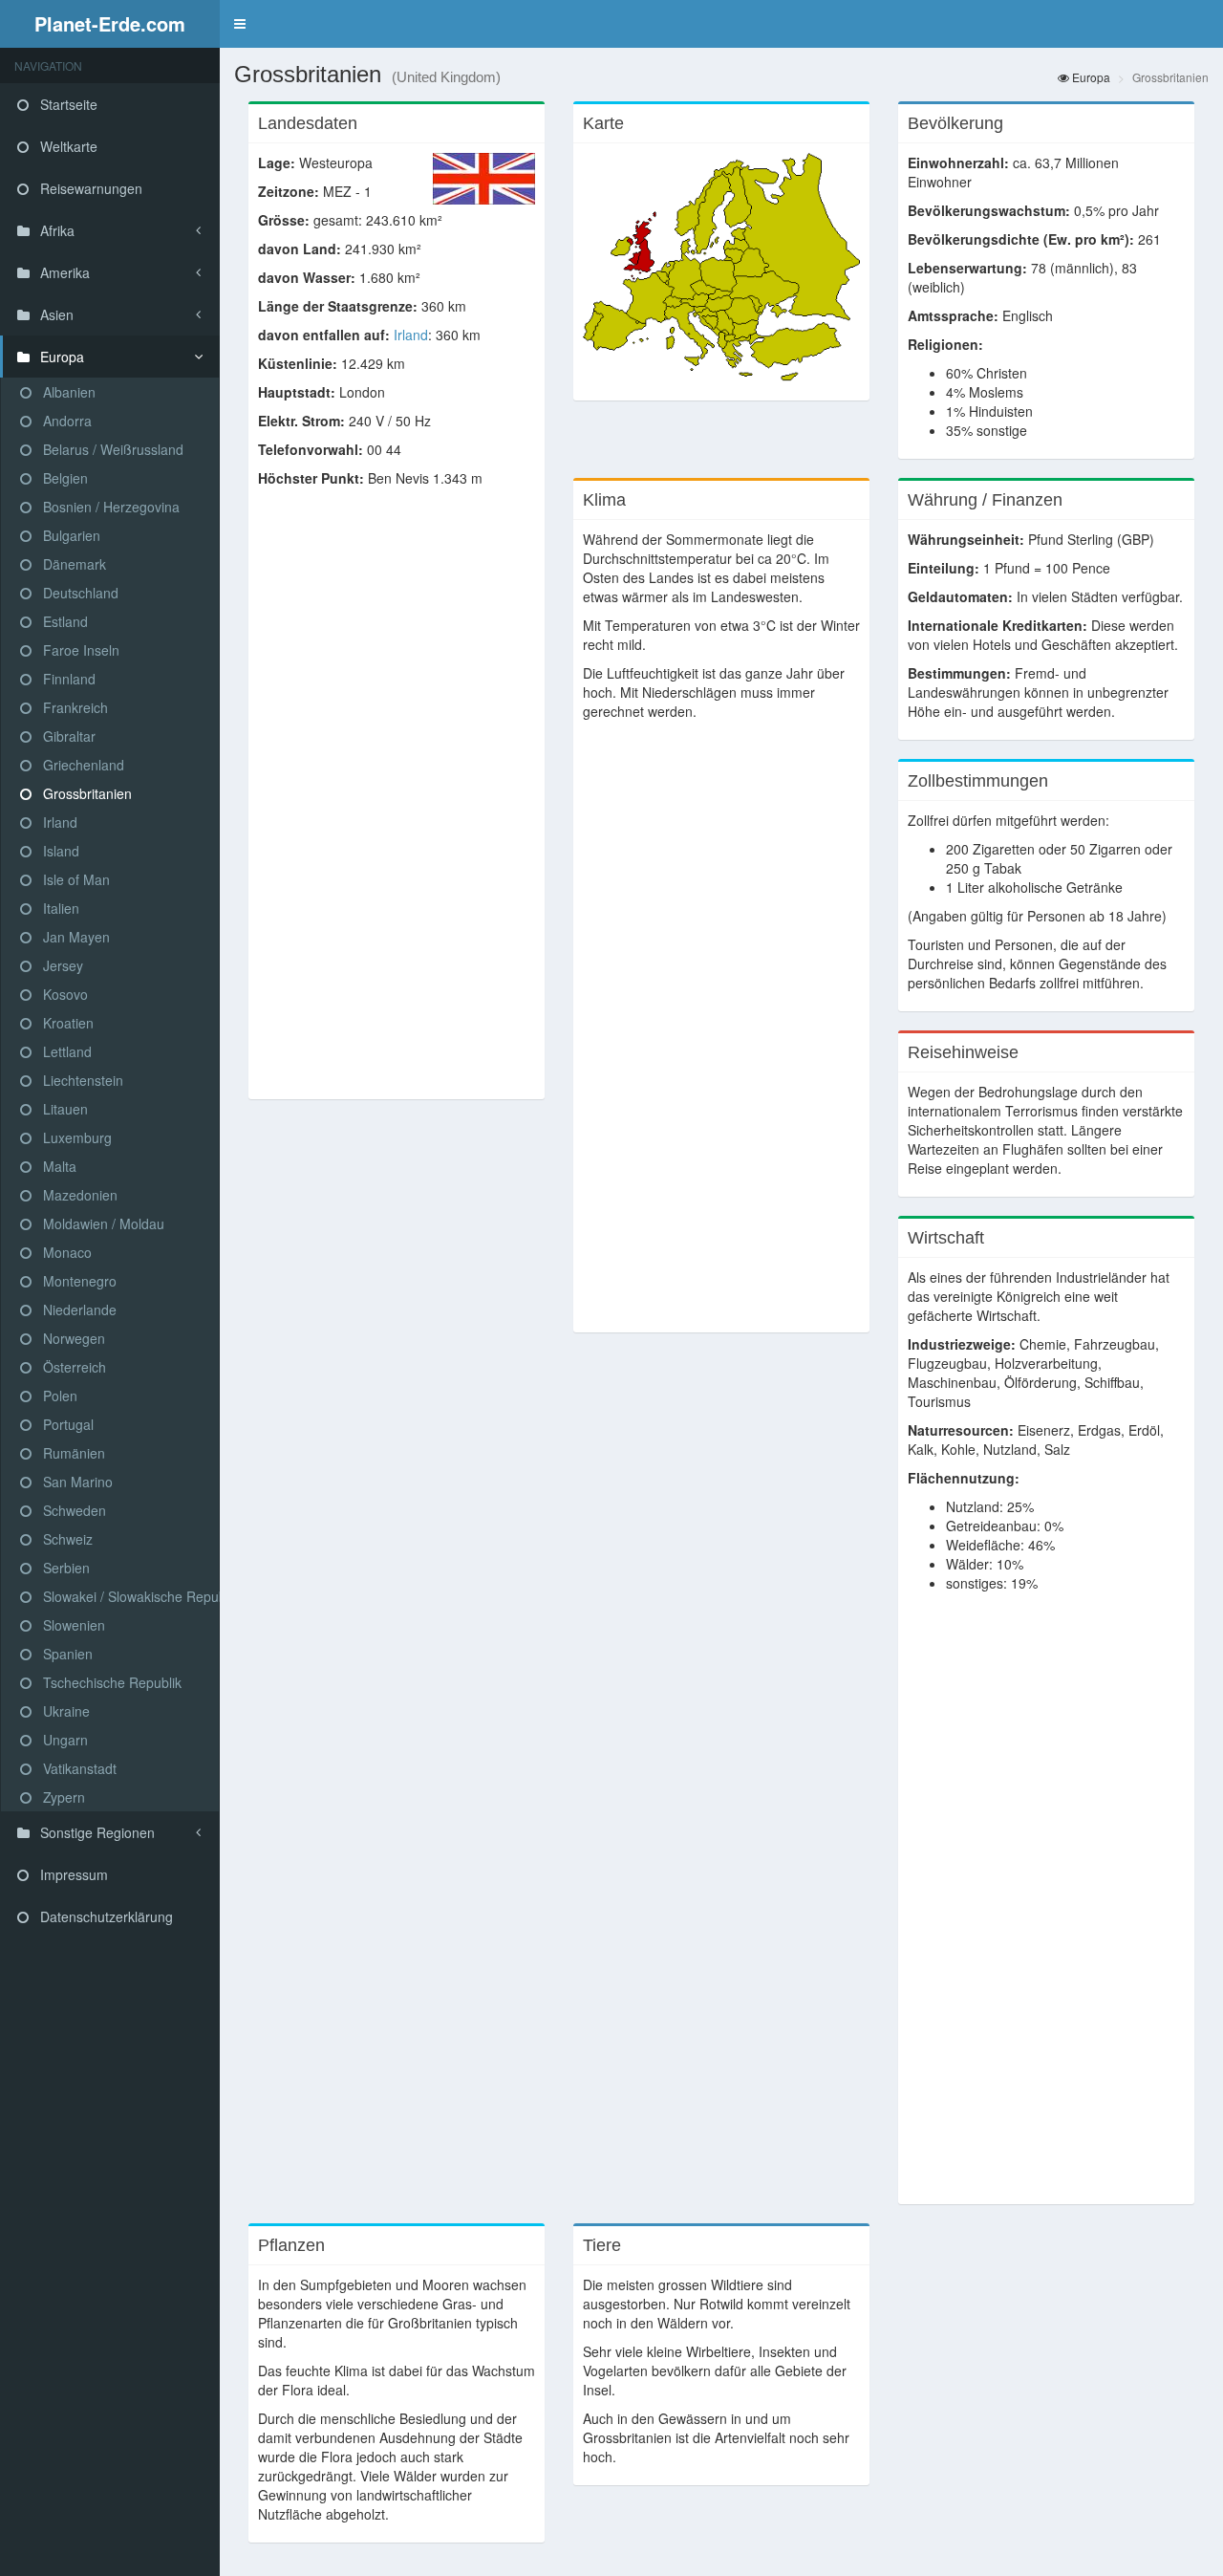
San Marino (76, 1482)
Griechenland (82, 765)
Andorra (65, 421)
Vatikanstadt (78, 1768)
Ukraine (64, 1711)
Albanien (67, 392)
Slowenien (72, 1625)
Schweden (73, 1510)
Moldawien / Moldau (102, 1223)
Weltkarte (67, 146)
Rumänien (72, 1453)
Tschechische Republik (110, 1682)
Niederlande (78, 1310)
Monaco (65, 1252)
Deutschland (79, 593)
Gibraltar (67, 736)
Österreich (73, 1367)
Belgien (64, 478)
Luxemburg (75, 1137)
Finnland (67, 679)
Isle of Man (75, 879)
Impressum (72, 1874)
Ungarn (64, 1740)
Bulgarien (70, 535)
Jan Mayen (75, 937)
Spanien (66, 1654)
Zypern (62, 1797)
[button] (240, 24)
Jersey (61, 965)
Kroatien (66, 1023)
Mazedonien (78, 1195)
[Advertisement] (397, 803)
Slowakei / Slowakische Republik (129, 1596)
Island (59, 851)
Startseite (67, 104)
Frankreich (74, 707)
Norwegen (72, 1338)
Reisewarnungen (89, 188)
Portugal (66, 1424)
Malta (58, 1166)
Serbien (64, 1568)
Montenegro (78, 1281)
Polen (58, 1396)
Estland (64, 621)
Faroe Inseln (79, 650)
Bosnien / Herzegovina (109, 507)
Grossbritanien (86, 793)
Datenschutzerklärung (105, 1916)
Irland (58, 822)
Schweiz (66, 1539)
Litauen (64, 1109)
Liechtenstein (81, 1080)
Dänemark (73, 564)
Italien (59, 908)
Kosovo (64, 994)
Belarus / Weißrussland (111, 449)
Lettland (65, 1051)
